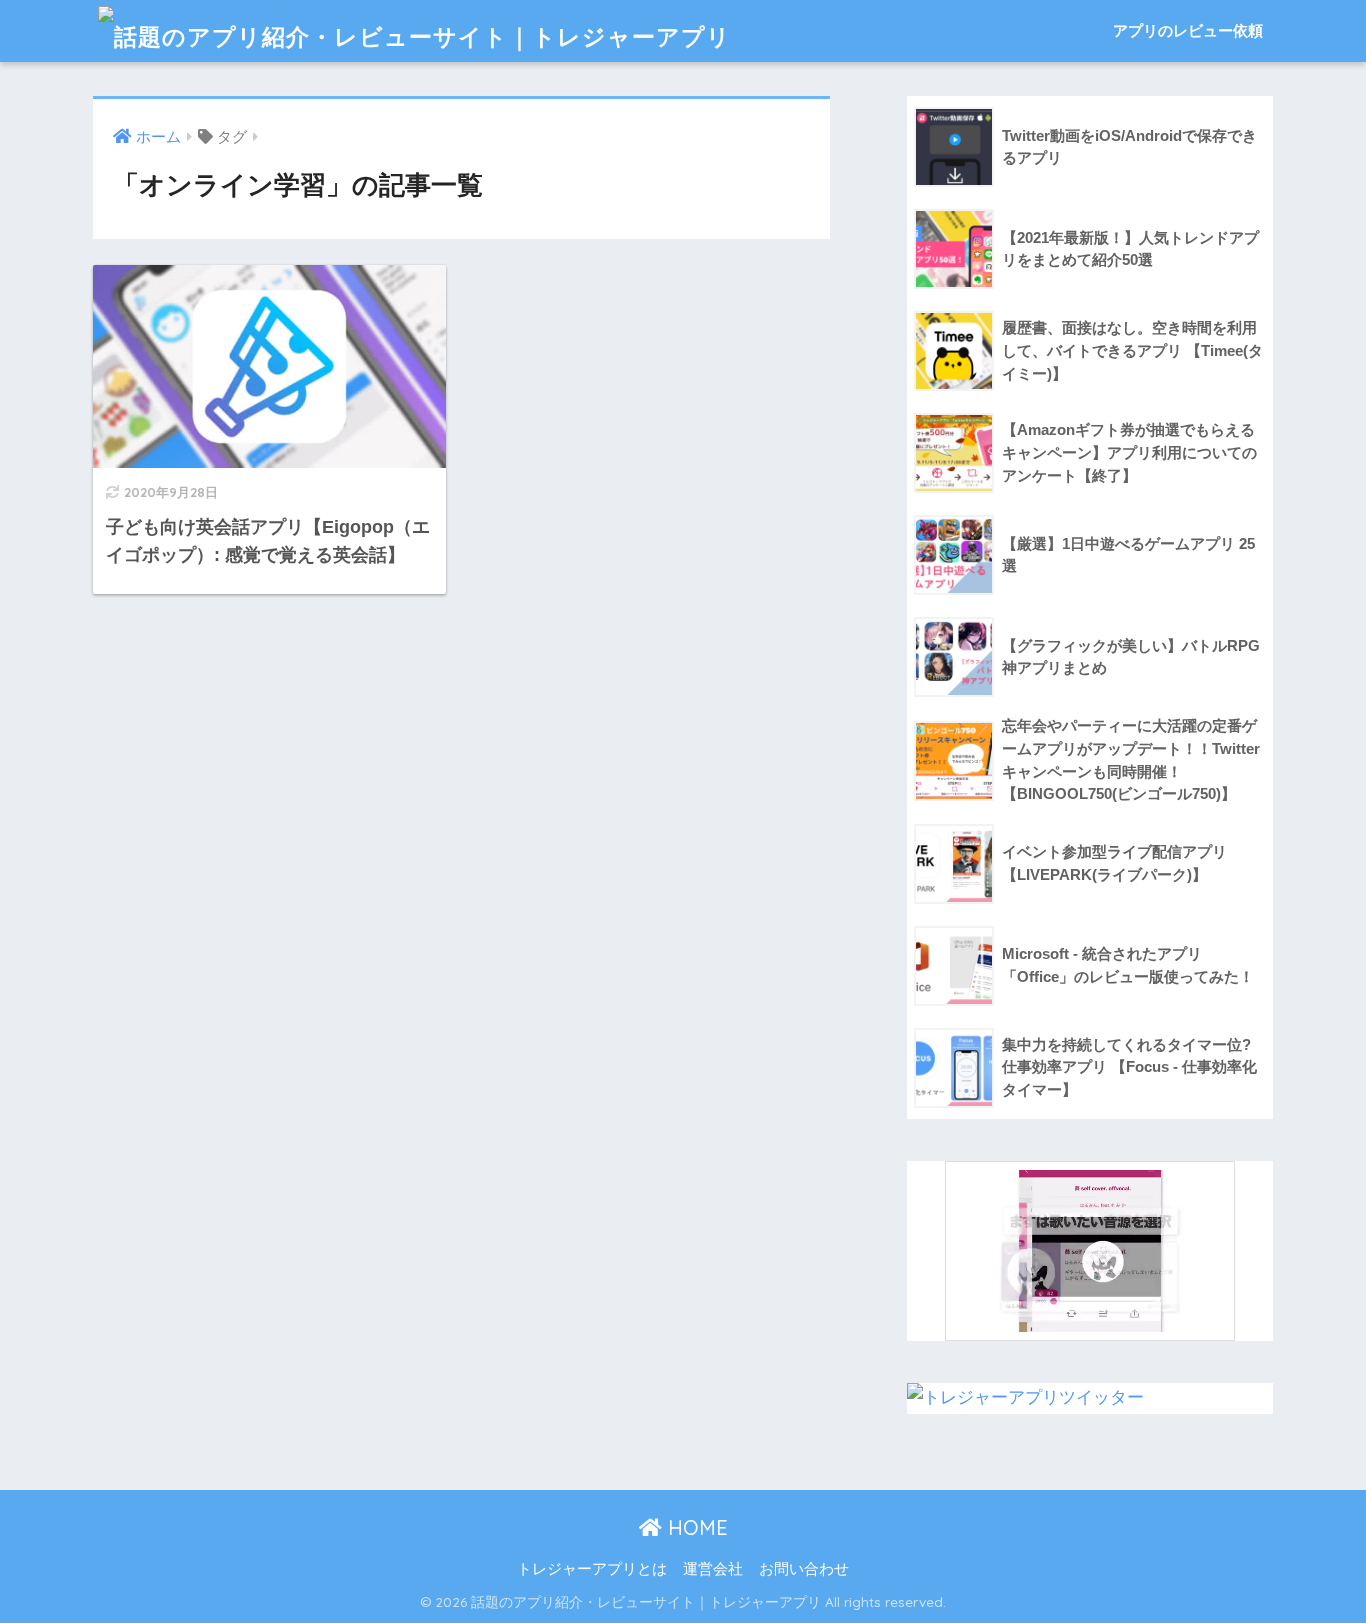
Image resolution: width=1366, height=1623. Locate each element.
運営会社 (713, 1569)
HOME (695, 1527)
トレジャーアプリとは (592, 1569)
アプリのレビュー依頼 (1188, 30)
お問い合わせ (804, 1569)
